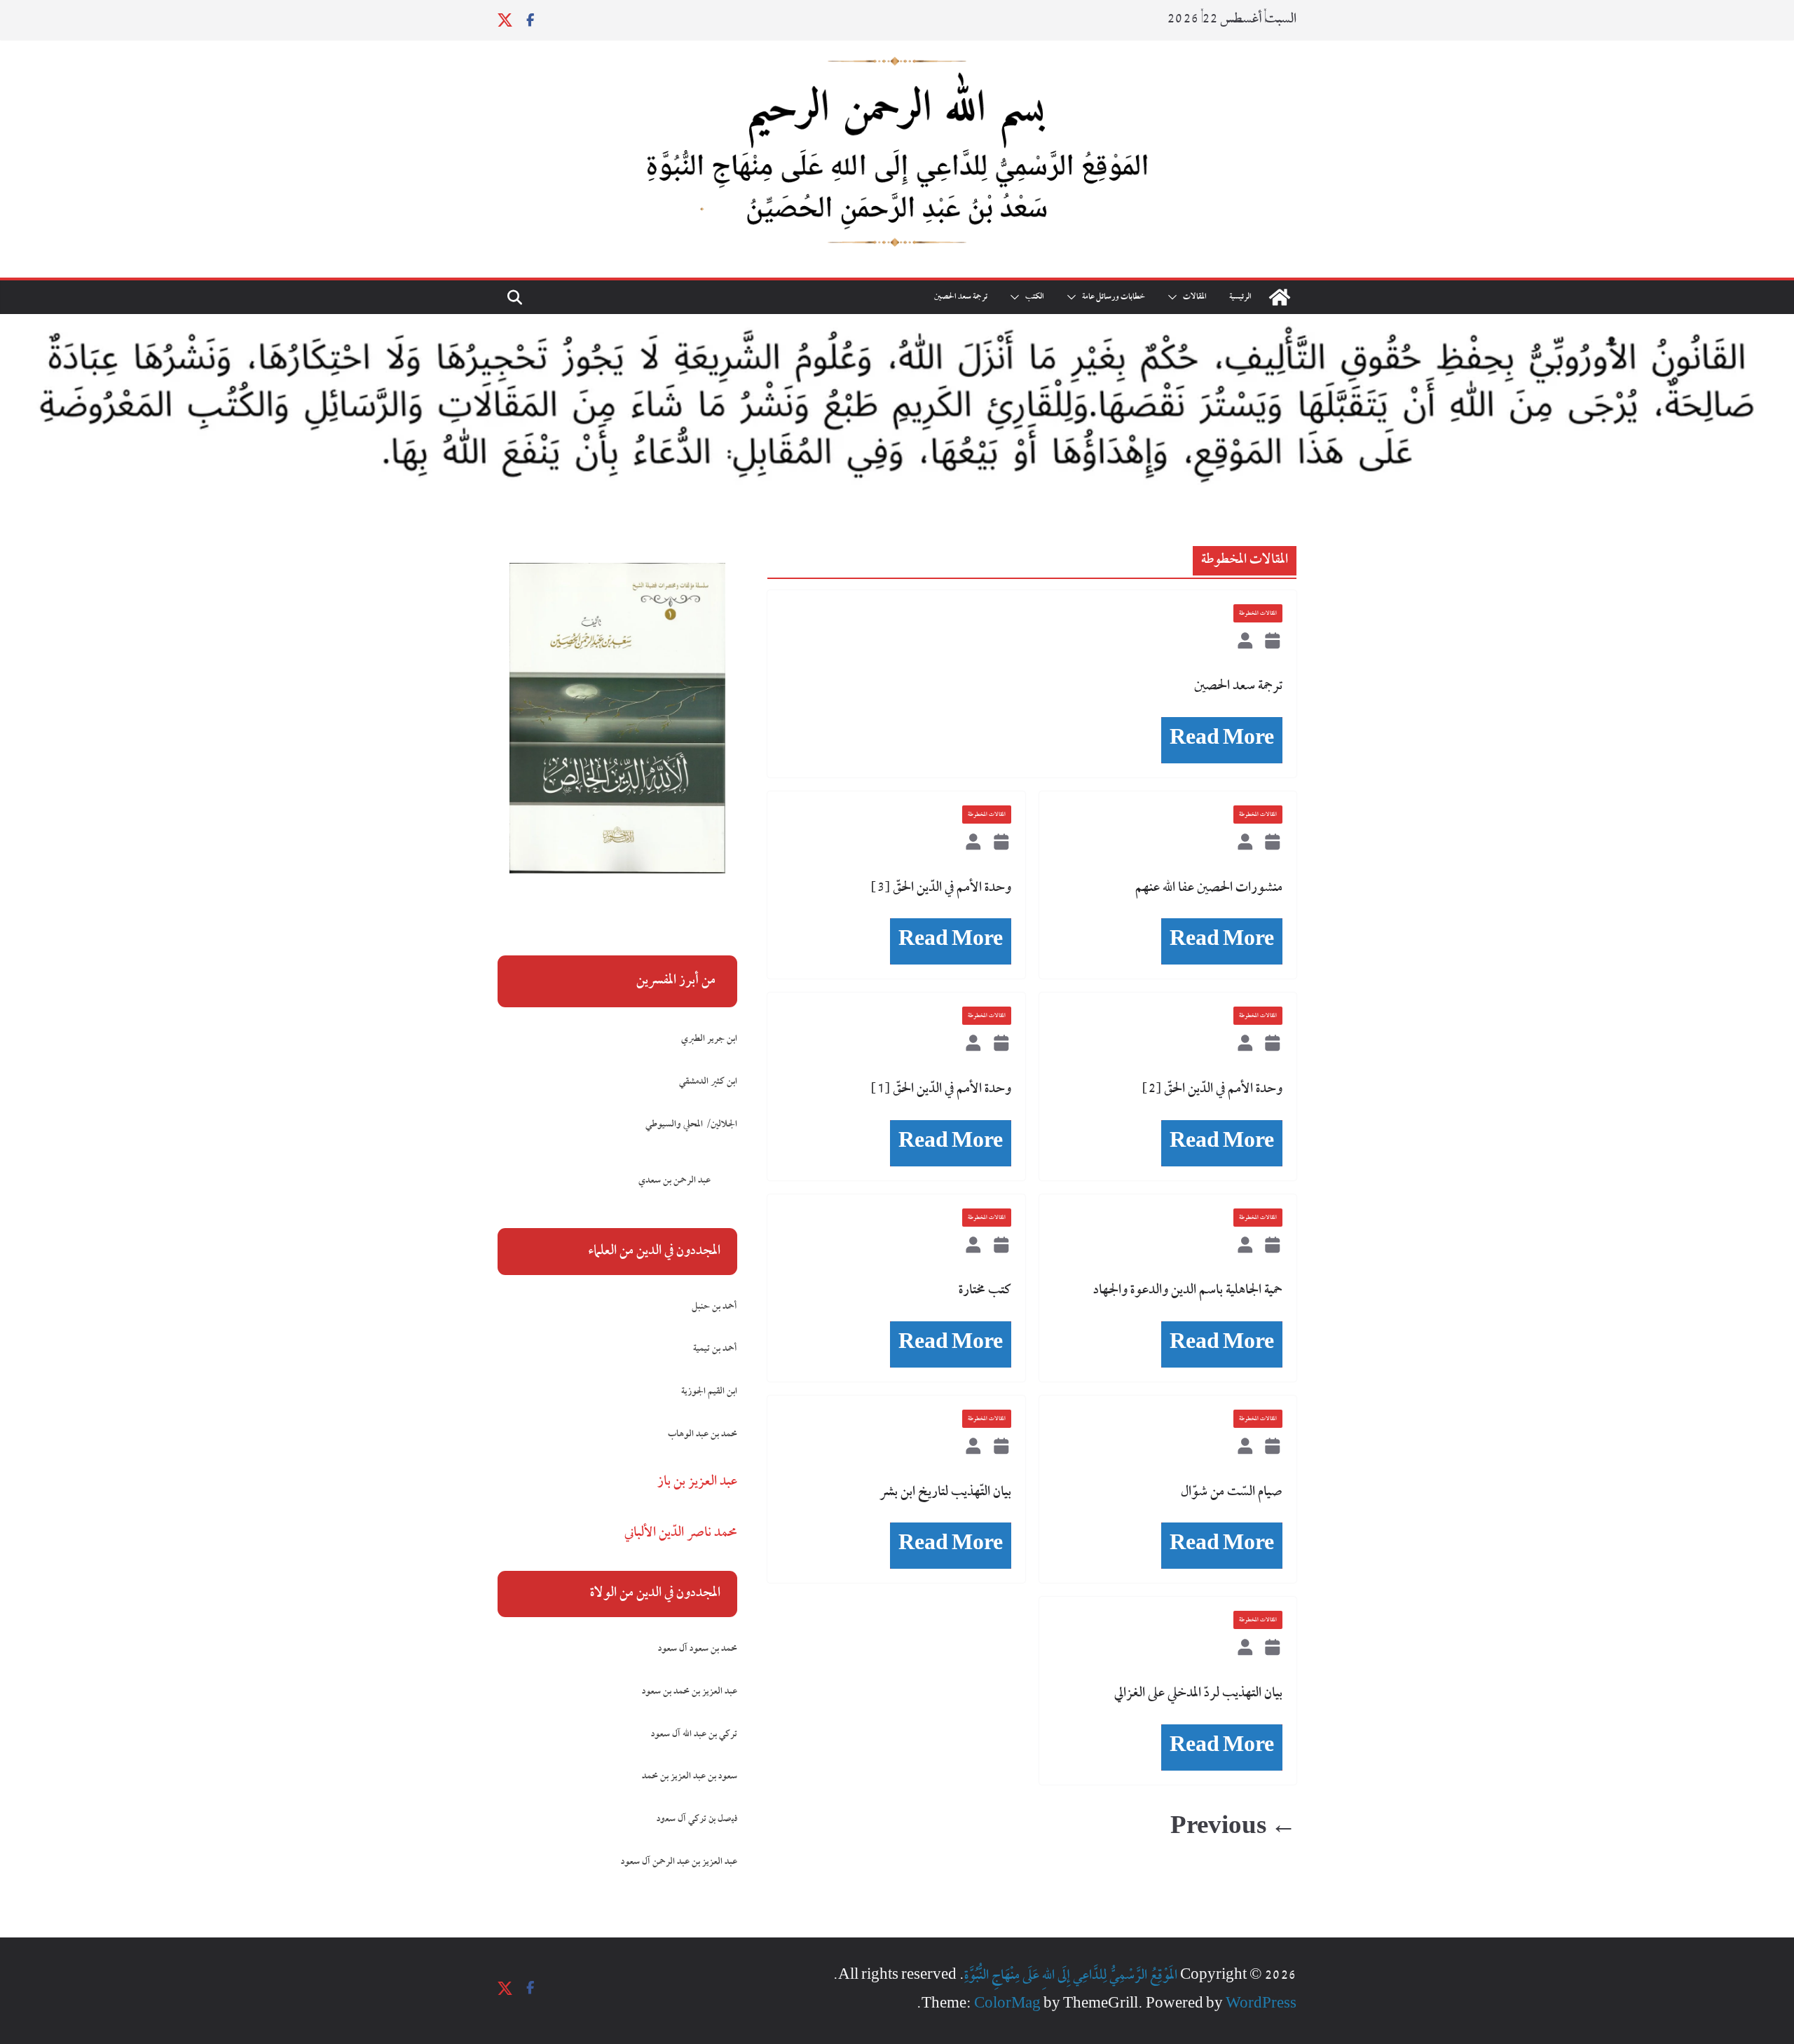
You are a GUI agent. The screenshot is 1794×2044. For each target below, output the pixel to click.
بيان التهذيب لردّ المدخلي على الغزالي (1198, 1694)
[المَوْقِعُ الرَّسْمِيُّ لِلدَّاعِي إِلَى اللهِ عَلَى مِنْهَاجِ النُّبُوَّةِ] (1280, 297)
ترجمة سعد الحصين (961, 297)
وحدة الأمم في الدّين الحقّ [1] (941, 1089)
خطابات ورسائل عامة (1114, 297)
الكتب (1035, 297)
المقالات (1195, 297)
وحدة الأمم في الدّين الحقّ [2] (1212, 1089)
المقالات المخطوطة (1258, 613)
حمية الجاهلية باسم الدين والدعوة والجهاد (1188, 1290)
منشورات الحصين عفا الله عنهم (1209, 888)
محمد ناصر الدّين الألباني (681, 1533)
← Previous (1233, 1829)
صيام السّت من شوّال (1232, 1492)
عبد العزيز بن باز (697, 1482)
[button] (1175, 297)
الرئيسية (1240, 297)
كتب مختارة (985, 1290)
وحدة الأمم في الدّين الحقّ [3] (941, 888)
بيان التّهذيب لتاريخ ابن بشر (945, 1492)
